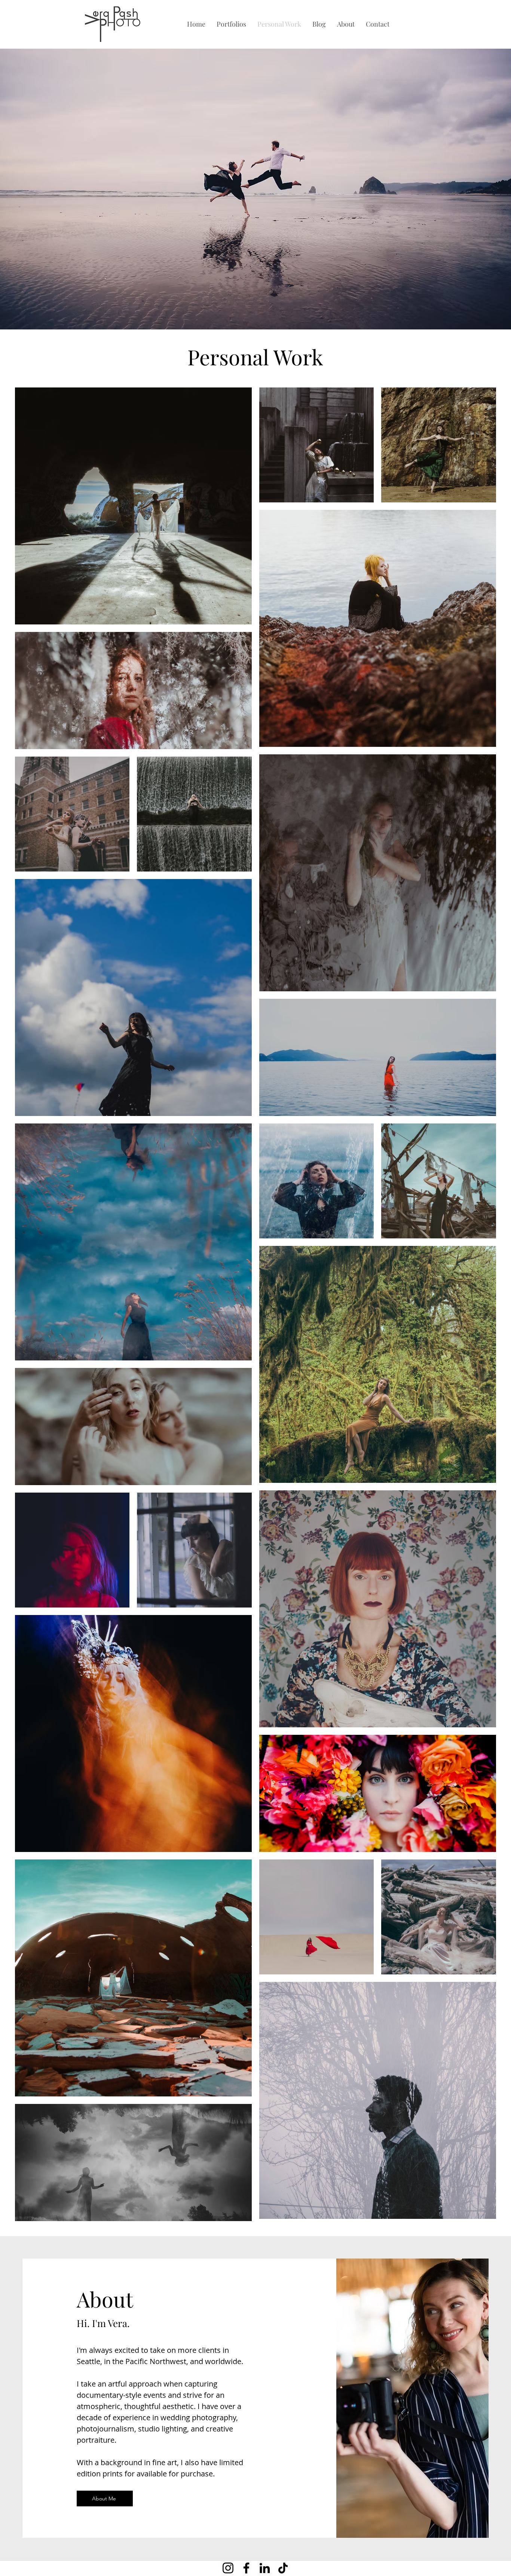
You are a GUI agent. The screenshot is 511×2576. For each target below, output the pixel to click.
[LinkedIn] (265, 2568)
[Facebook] (246, 2568)
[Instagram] (228, 2568)
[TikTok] (283, 2568)
